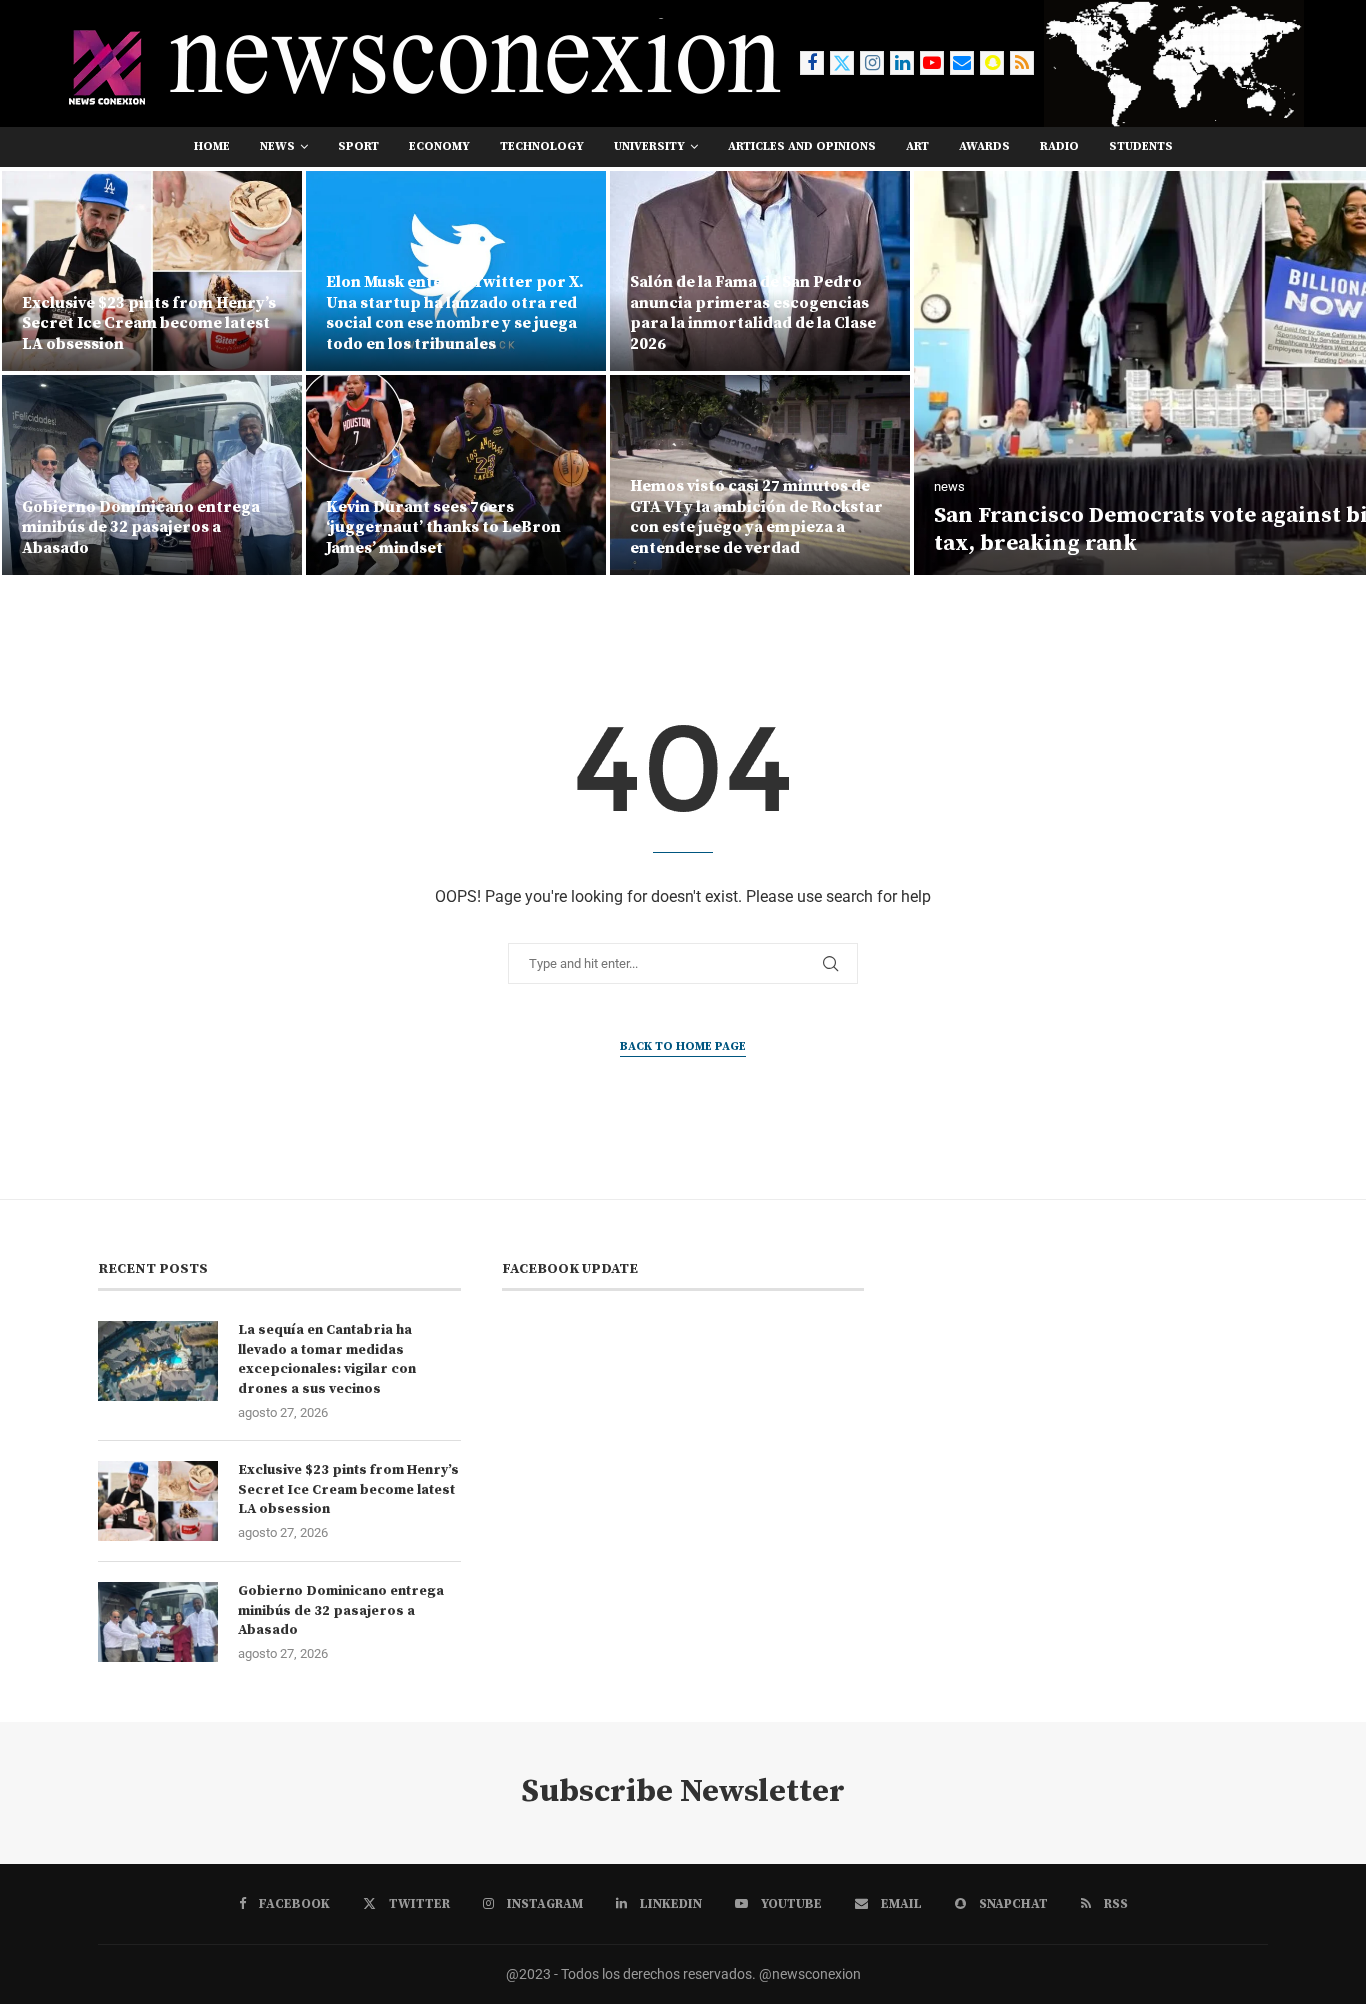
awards (984, 146)
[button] (37, 372)
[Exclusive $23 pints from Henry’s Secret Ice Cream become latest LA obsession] (158, 1501)
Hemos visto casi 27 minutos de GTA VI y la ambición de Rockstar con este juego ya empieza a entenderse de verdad (452, 517)
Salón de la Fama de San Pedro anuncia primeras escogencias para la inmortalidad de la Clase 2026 (449, 313)
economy (439, 146)
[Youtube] (932, 63)
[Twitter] (842, 63)
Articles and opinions (802, 146)
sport (358, 146)
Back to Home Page (683, 1046)
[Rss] (1022, 63)
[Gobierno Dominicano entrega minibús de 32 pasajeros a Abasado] (158, 1622)
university (649, 146)
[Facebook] (812, 63)
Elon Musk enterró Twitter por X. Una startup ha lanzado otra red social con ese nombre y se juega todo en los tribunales (151, 313)
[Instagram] (872, 63)
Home (212, 146)
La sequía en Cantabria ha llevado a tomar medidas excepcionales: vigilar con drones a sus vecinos (327, 1359)
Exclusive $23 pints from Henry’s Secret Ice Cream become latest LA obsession (348, 1489)
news (277, 146)
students (1141, 146)
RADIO (1059, 146)
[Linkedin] (902, 63)
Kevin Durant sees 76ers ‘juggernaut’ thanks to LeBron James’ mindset (139, 528)
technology (542, 146)
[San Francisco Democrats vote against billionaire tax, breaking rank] (913, 373)
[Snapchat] (992, 63)
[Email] (962, 63)
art (917, 146)
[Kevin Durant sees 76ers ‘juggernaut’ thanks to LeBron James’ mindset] (152, 475)
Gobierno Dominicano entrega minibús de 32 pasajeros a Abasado (341, 1610)
